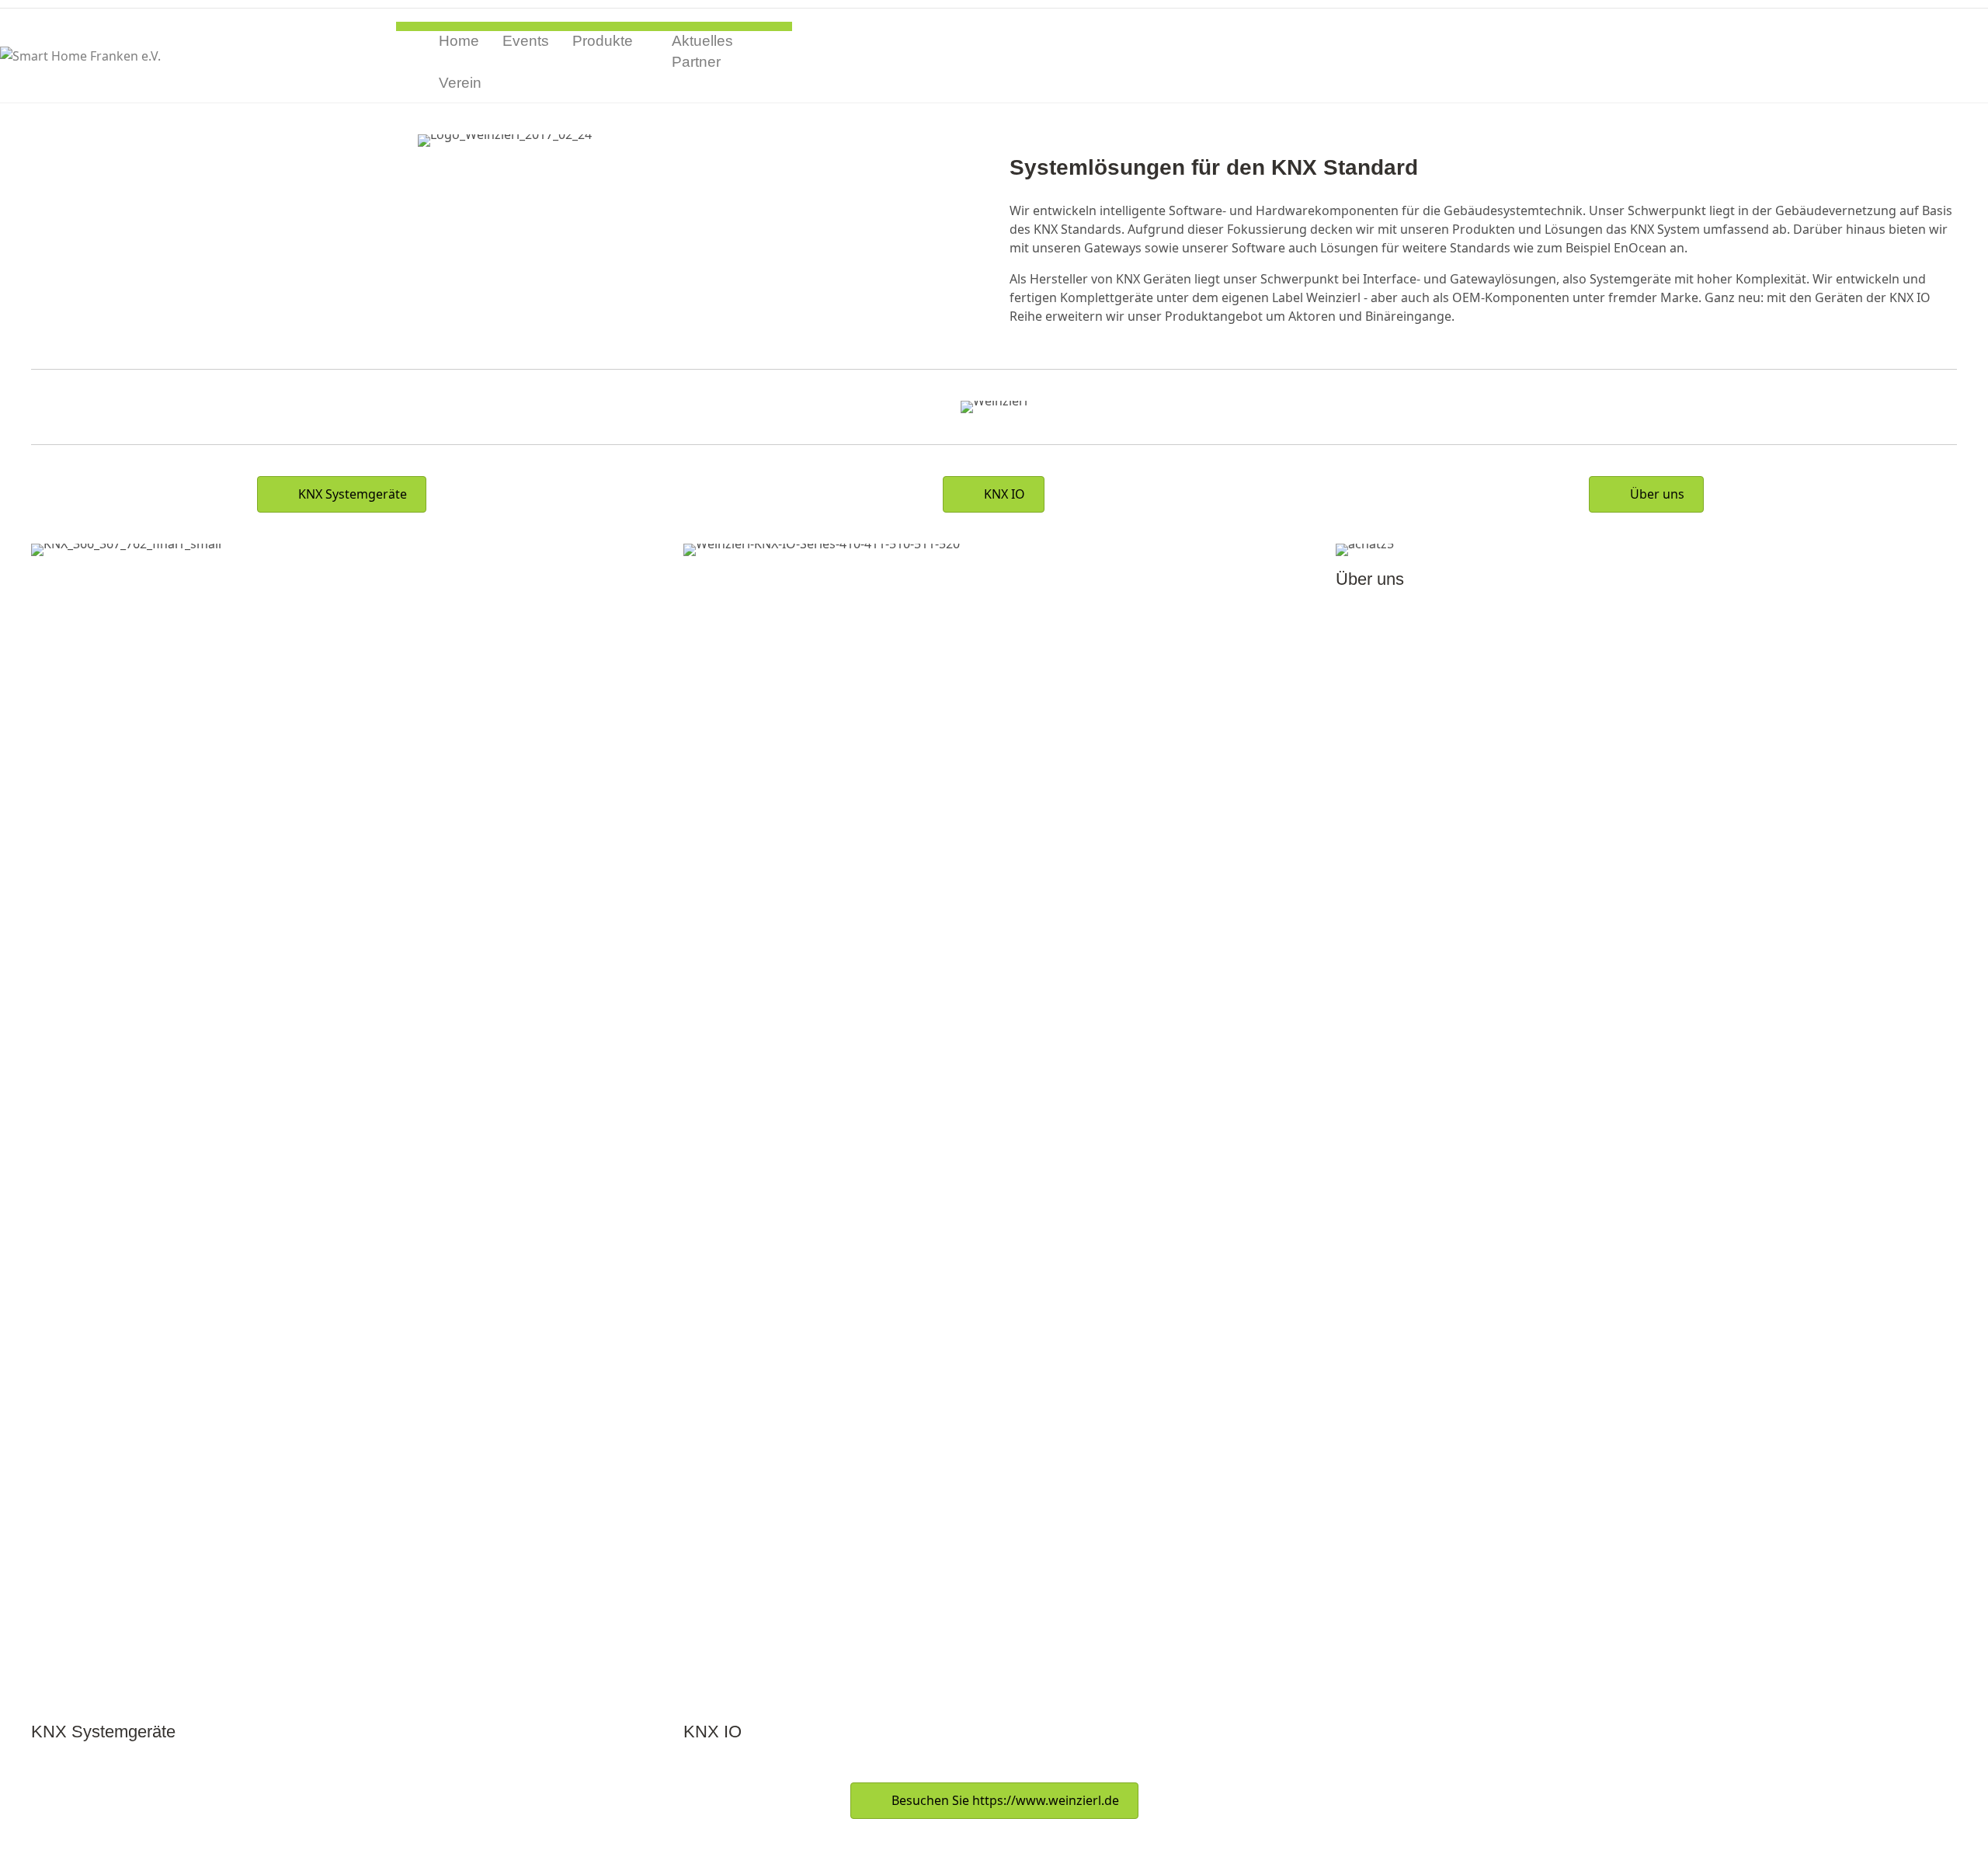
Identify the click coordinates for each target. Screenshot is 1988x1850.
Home (459, 41)
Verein (460, 83)
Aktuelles (702, 41)
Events (526, 41)
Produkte (603, 41)
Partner (696, 62)
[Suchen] (786, 63)
